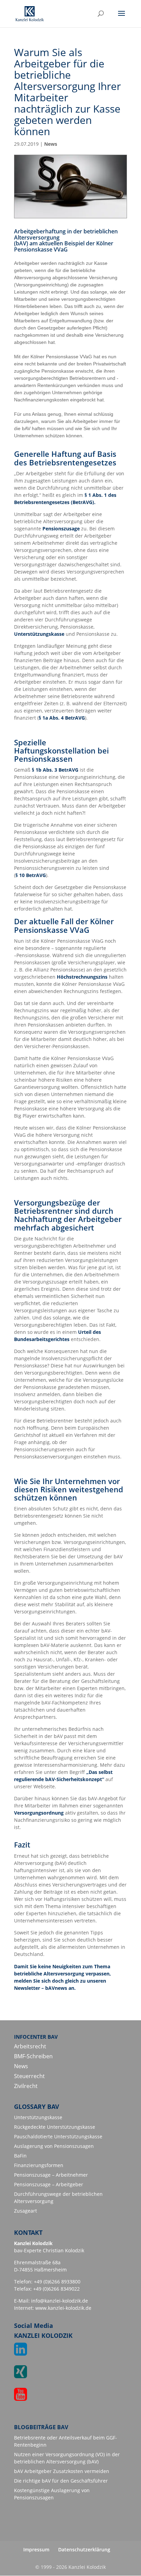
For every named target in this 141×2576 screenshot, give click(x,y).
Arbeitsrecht (30, 2046)
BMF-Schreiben (33, 2056)
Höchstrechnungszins (82, 977)
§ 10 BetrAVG (31, 875)
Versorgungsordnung (40, 1813)
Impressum (36, 2549)
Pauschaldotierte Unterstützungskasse (58, 2136)
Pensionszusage (61, 529)
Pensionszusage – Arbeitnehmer (51, 2175)
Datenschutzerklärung (84, 2549)
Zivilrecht (26, 2086)
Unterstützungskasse (39, 634)
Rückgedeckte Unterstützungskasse (55, 2127)
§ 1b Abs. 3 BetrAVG (55, 770)
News (51, 144)
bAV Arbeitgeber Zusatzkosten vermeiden (62, 2471)
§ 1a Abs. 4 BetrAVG (62, 718)
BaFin (20, 2156)
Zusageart (25, 2211)
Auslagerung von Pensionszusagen (54, 2146)
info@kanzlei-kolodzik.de (60, 2301)
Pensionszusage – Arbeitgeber (49, 2184)
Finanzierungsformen (39, 2165)
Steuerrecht (29, 2076)
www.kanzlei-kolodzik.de (63, 2308)
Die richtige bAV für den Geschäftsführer (61, 2481)
